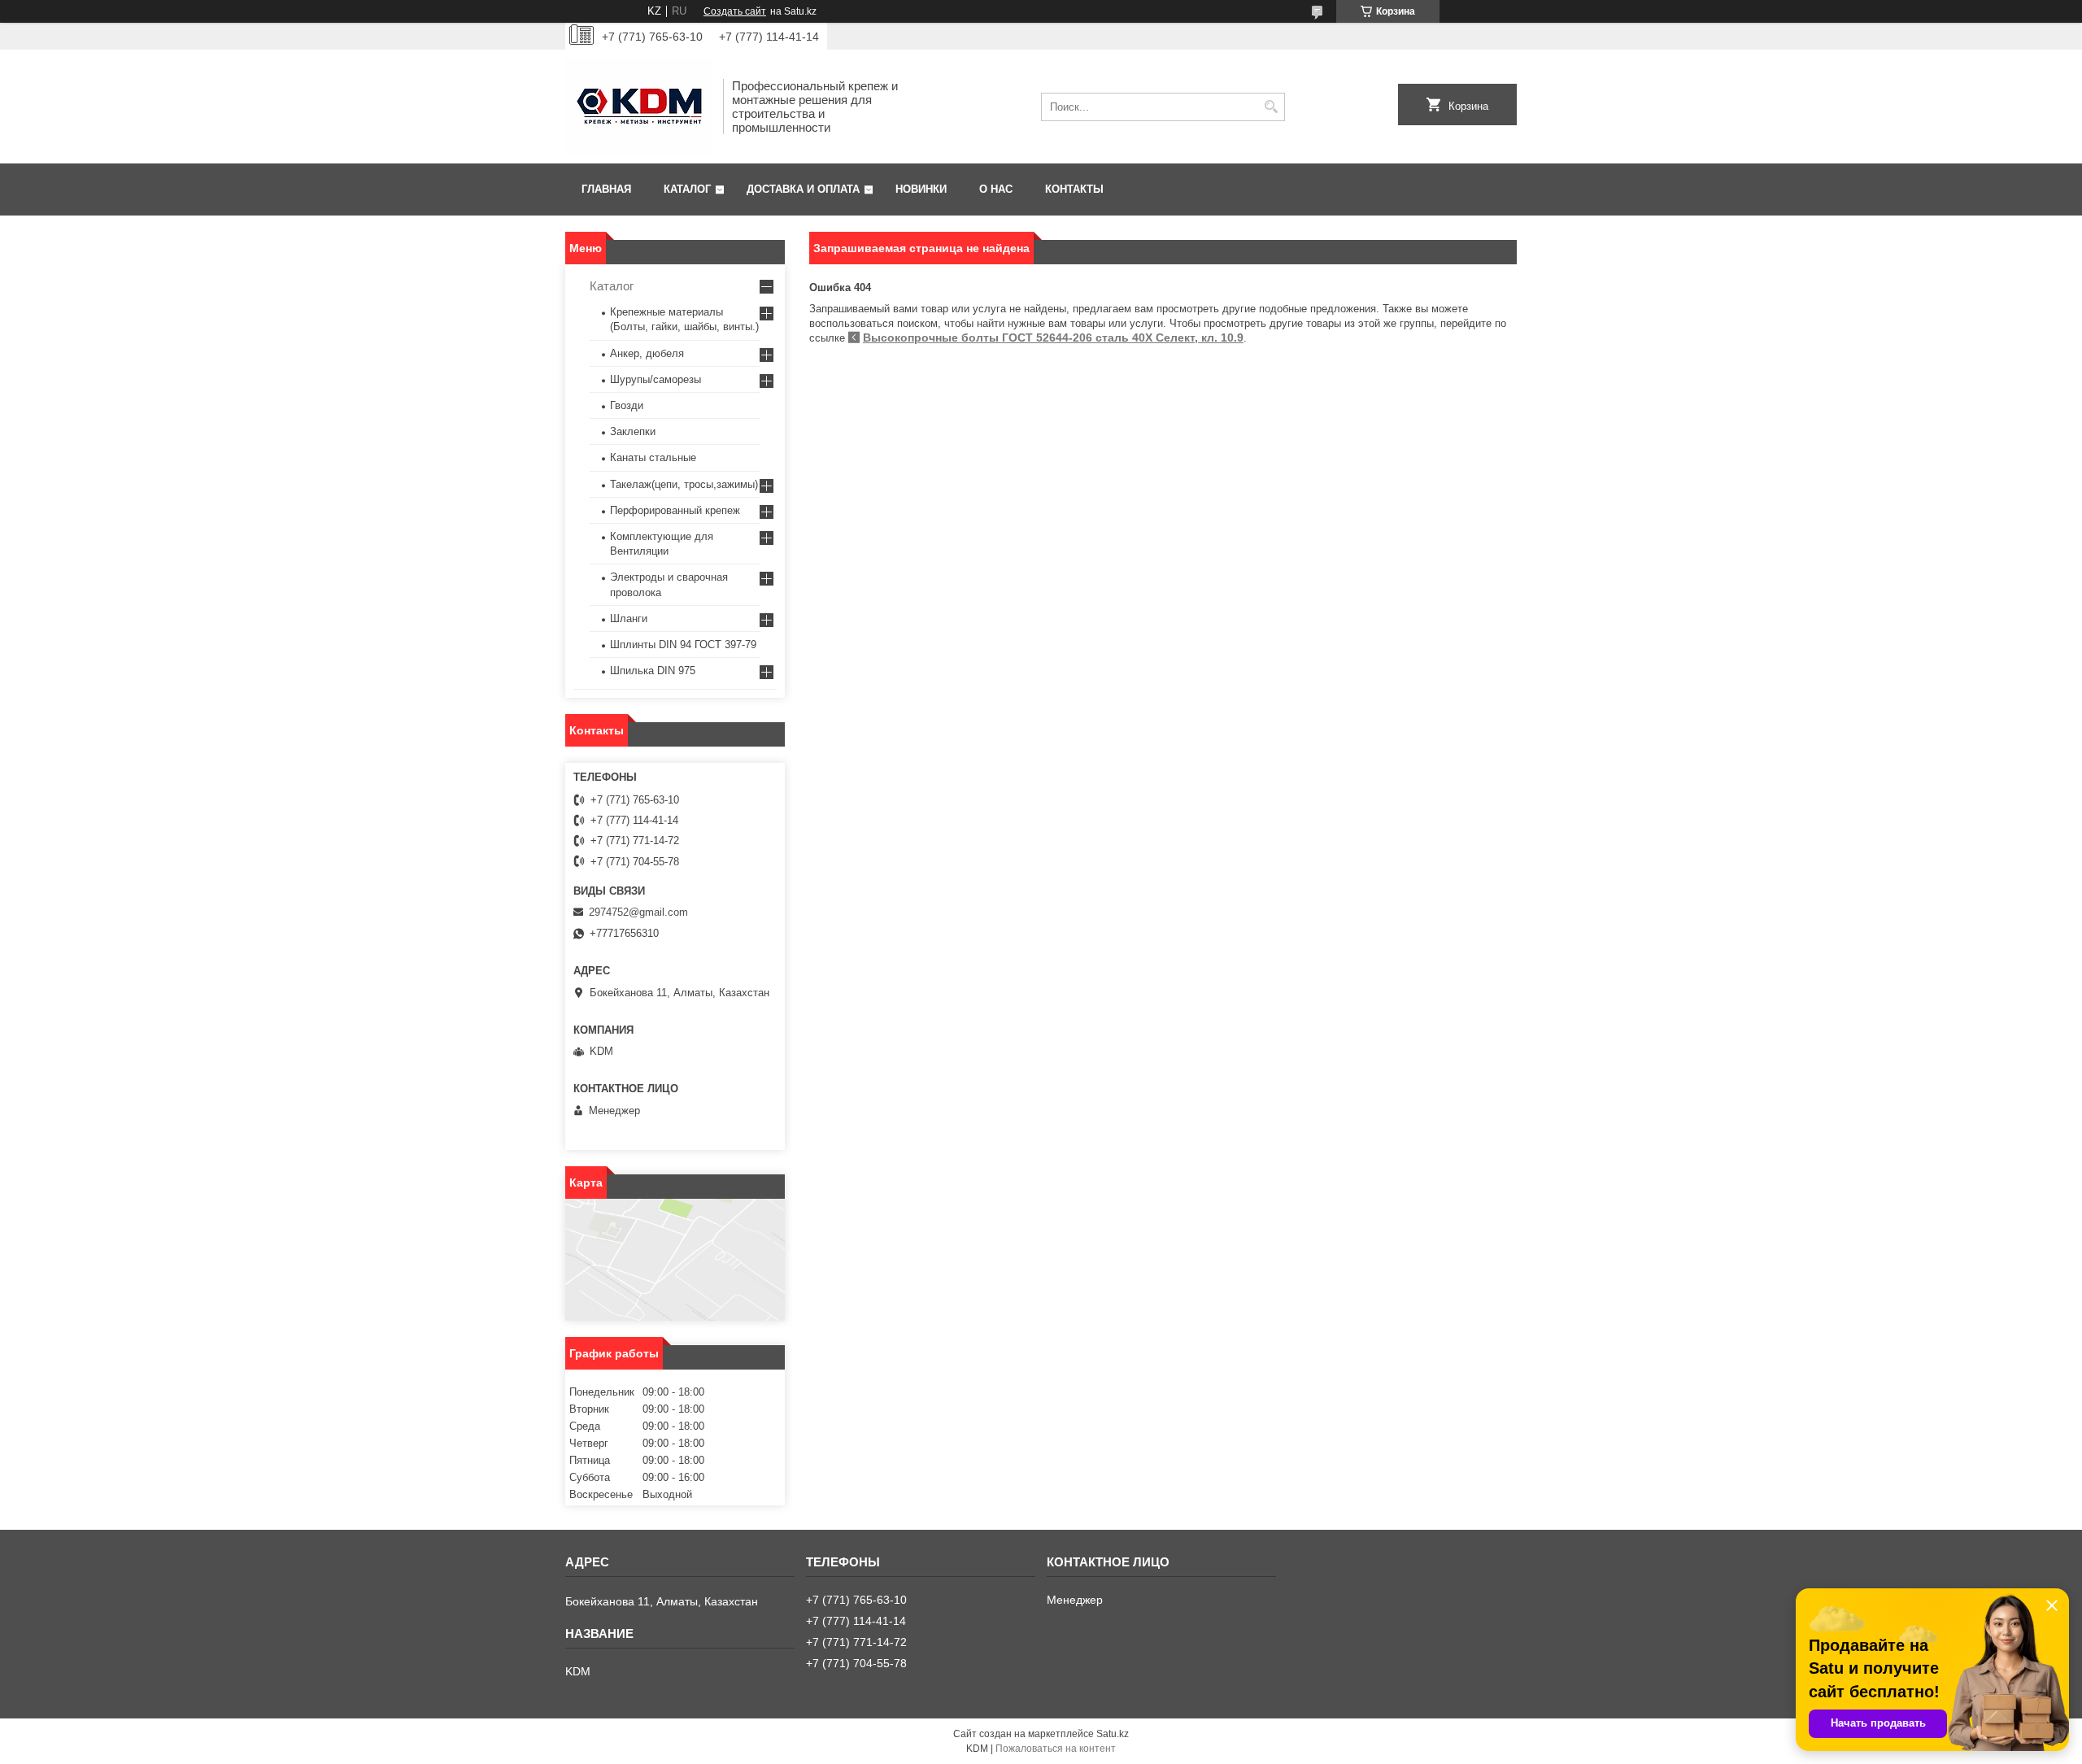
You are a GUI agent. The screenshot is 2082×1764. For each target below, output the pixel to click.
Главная (606, 189)
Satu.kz (1113, 1734)
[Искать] (1271, 107)
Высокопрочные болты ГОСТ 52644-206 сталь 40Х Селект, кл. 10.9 (1053, 338)
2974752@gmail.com (638, 912)
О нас (996, 189)
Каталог (687, 189)
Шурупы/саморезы (656, 379)
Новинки (921, 189)
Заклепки (633, 431)
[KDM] (638, 107)
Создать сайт (735, 11)
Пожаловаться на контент (1056, 1749)
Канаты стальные (653, 457)
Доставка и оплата (803, 189)
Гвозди (627, 405)
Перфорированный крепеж (675, 510)
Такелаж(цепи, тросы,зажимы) (684, 484)
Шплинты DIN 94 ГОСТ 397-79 (683, 645)
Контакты (1074, 189)
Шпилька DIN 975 (653, 671)
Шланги (629, 618)
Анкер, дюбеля (647, 353)
